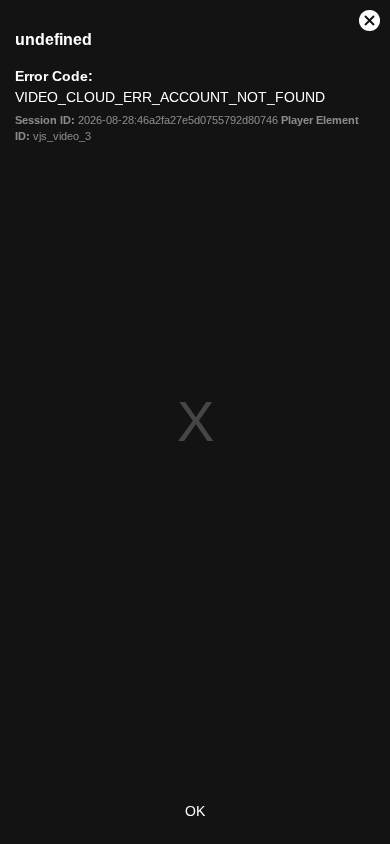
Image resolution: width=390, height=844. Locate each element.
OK (195, 811)
